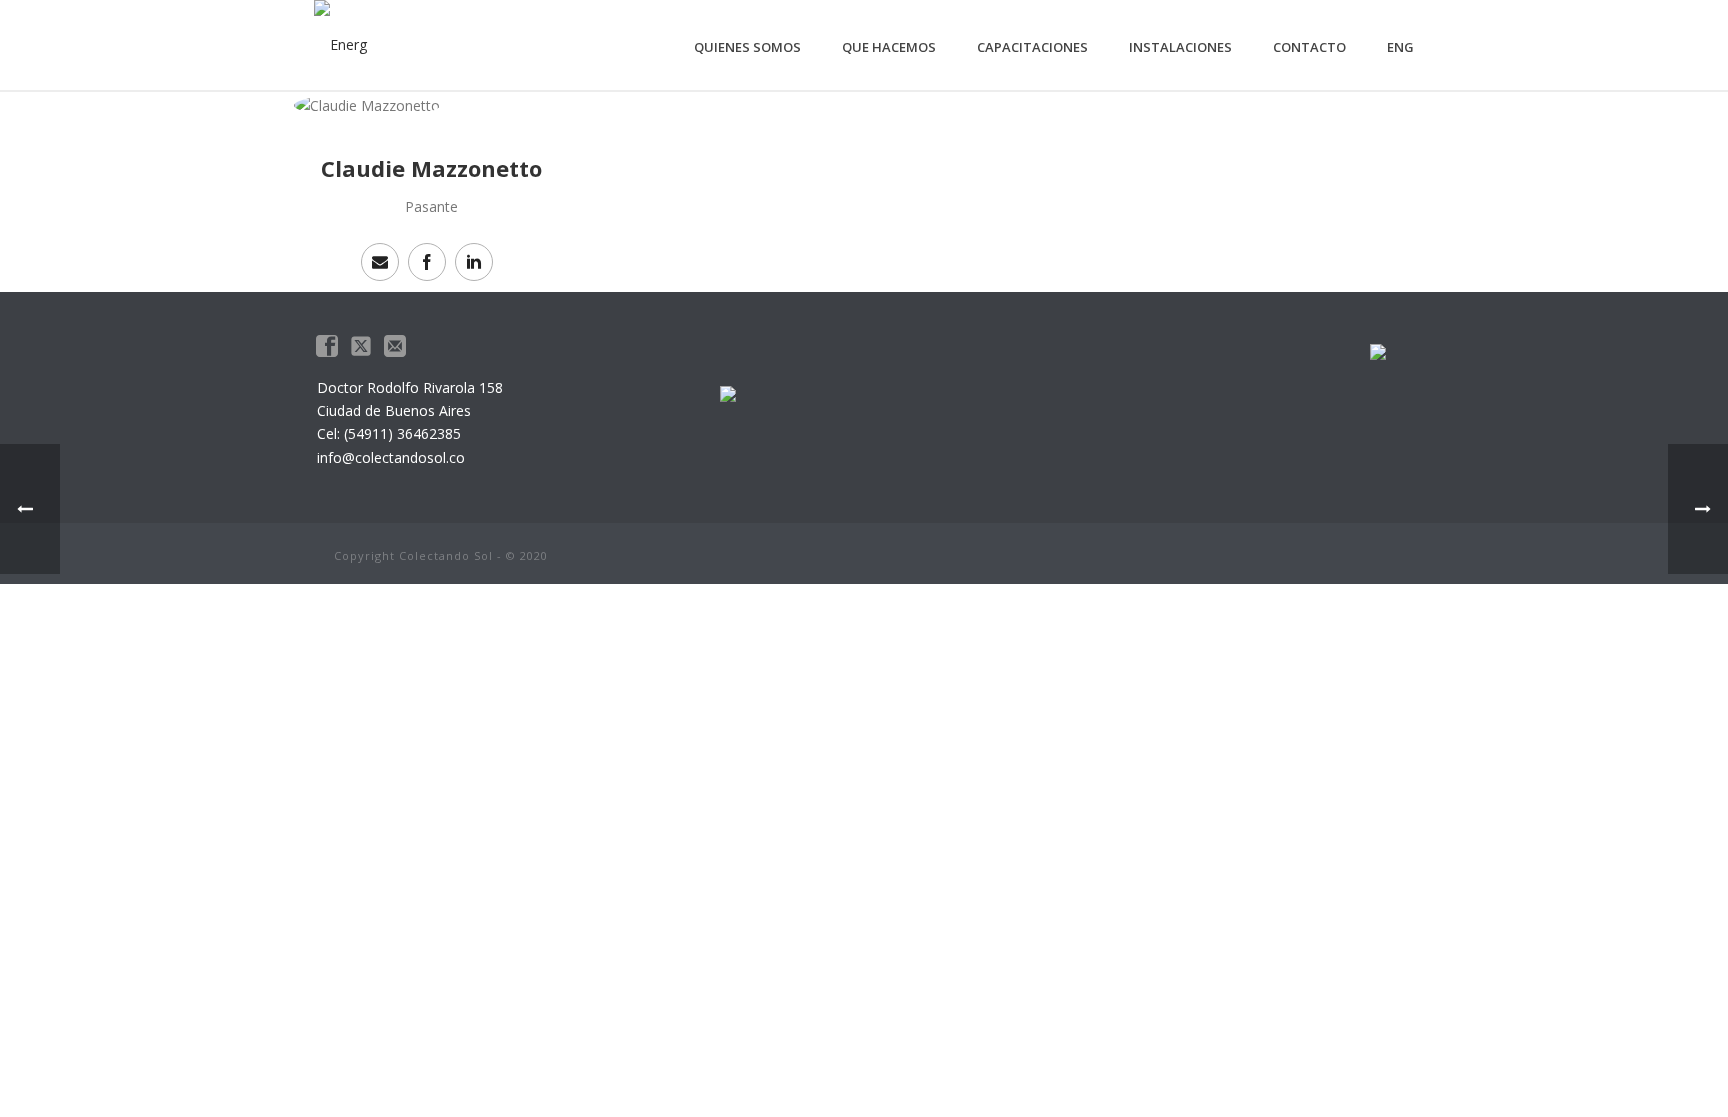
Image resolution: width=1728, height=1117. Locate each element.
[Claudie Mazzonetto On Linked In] (474, 262)
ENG (1400, 47)
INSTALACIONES (1180, 47)
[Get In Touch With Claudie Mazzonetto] (380, 262)
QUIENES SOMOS (747, 47)
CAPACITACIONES (1032, 47)
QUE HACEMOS (889, 47)
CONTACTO (1309, 47)
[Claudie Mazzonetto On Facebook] (427, 262)
